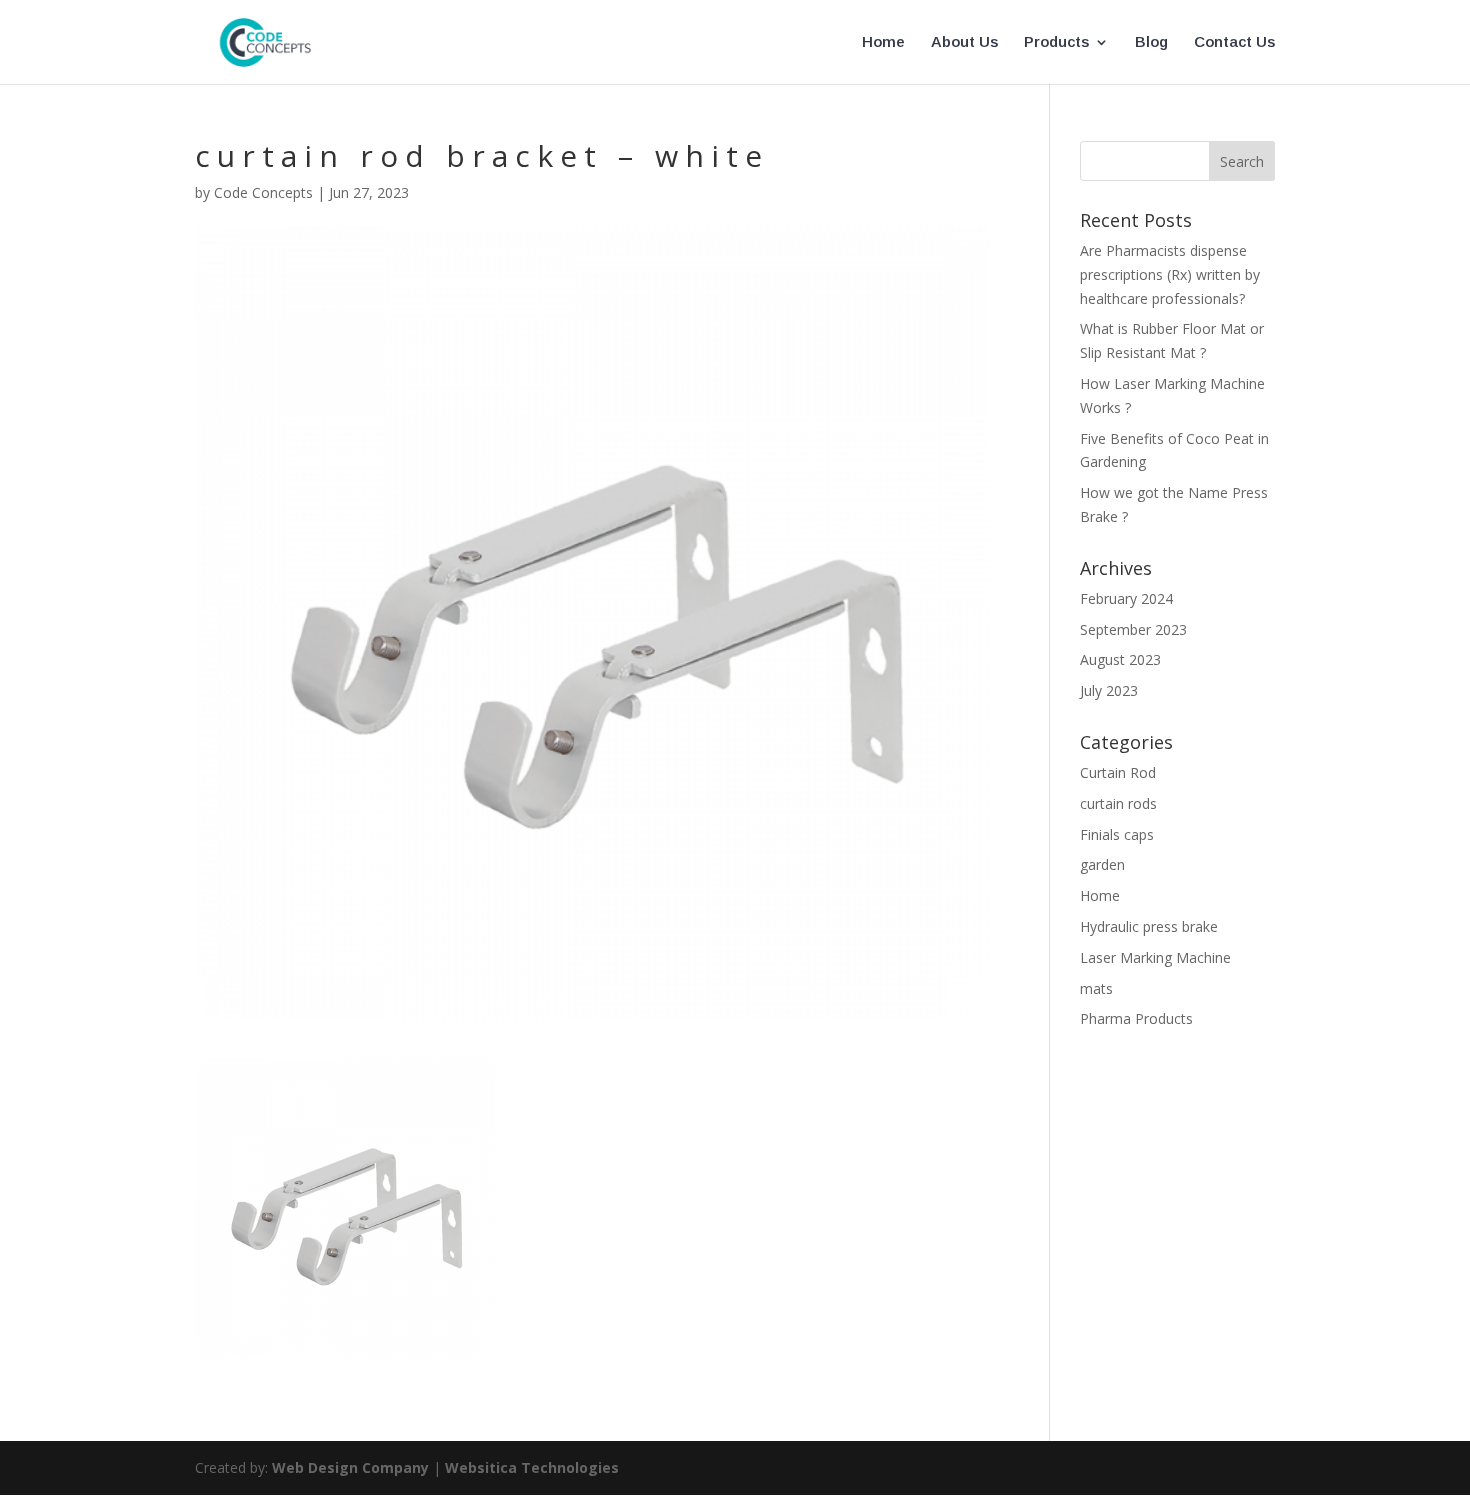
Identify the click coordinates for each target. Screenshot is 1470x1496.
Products (1056, 42)
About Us (964, 42)
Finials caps (1117, 834)
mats (1096, 988)
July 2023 (1109, 690)
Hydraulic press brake (1149, 926)
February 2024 (1126, 598)
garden (1102, 864)
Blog (1151, 42)
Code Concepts (263, 192)
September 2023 (1133, 629)
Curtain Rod (1118, 772)
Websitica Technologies (532, 1467)
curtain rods (1118, 803)
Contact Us (1234, 42)
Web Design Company (350, 1467)
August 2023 (1120, 659)
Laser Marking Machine (1155, 957)
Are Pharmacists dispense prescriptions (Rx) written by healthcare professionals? (1170, 274)
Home (883, 42)
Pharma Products (1136, 1018)
